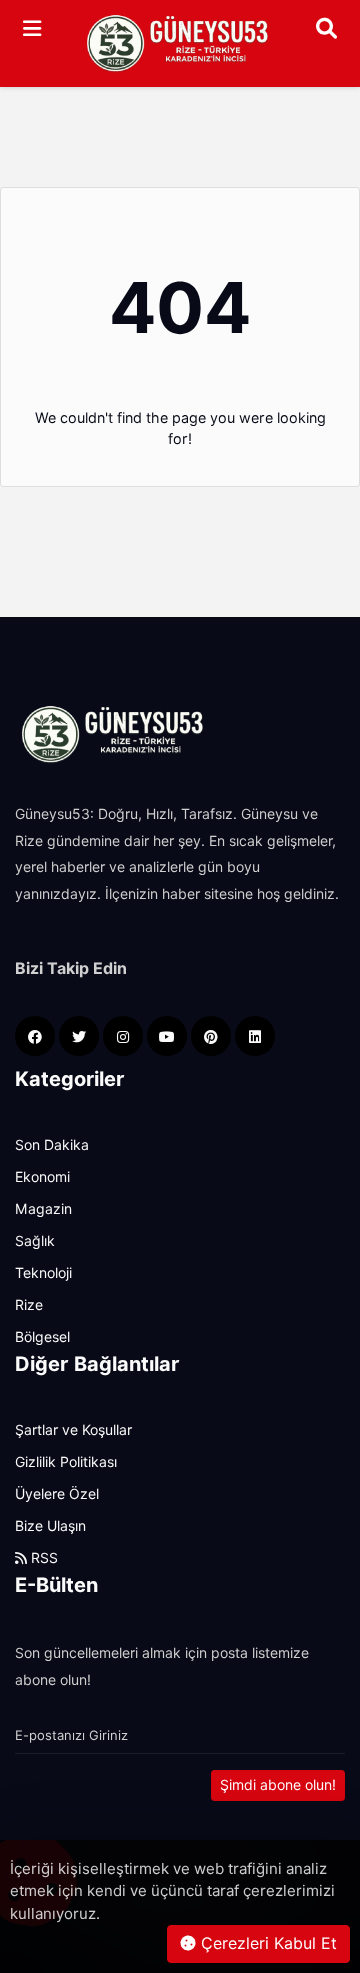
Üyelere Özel (57, 1494)
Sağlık (35, 1241)
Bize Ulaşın (50, 1526)
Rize (29, 1305)
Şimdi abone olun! (278, 1785)
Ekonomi (42, 1177)
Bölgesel (42, 1337)
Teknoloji (43, 1273)
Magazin (43, 1209)
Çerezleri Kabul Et (266, 1943)
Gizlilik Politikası (66, 1462)
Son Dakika (52, 1145)
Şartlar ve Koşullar (73, 1430)
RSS (42, 1558)
